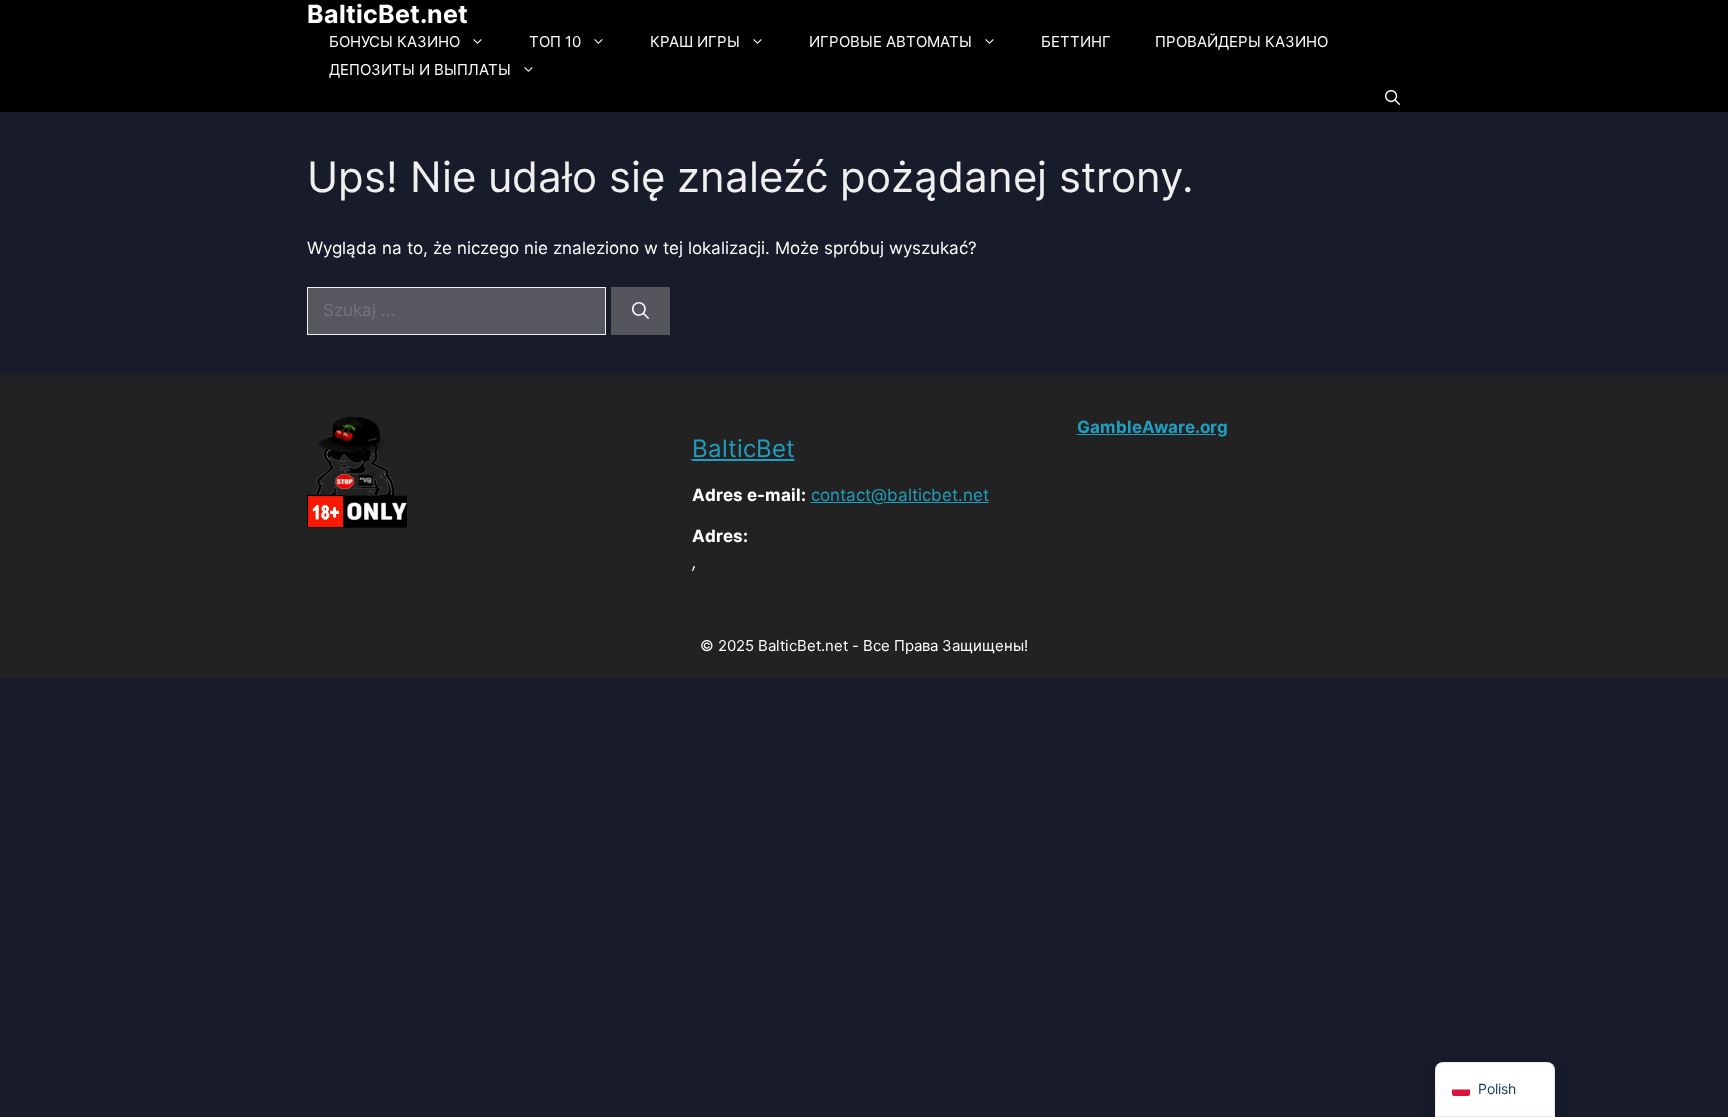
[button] (1392, 98)
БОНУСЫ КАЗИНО (394, 41)
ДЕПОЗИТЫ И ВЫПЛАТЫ (420, 69)
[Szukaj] (640, 311)
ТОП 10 (555, 41)
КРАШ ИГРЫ (695, 41)
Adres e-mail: (749, 495)
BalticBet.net (387, 14)
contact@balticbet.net (900, 495)
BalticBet (743, 448)
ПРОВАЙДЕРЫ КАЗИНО (1241, 41)
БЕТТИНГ (1076, 41)
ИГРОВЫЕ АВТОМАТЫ (890, 41)
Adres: (720, 536)
